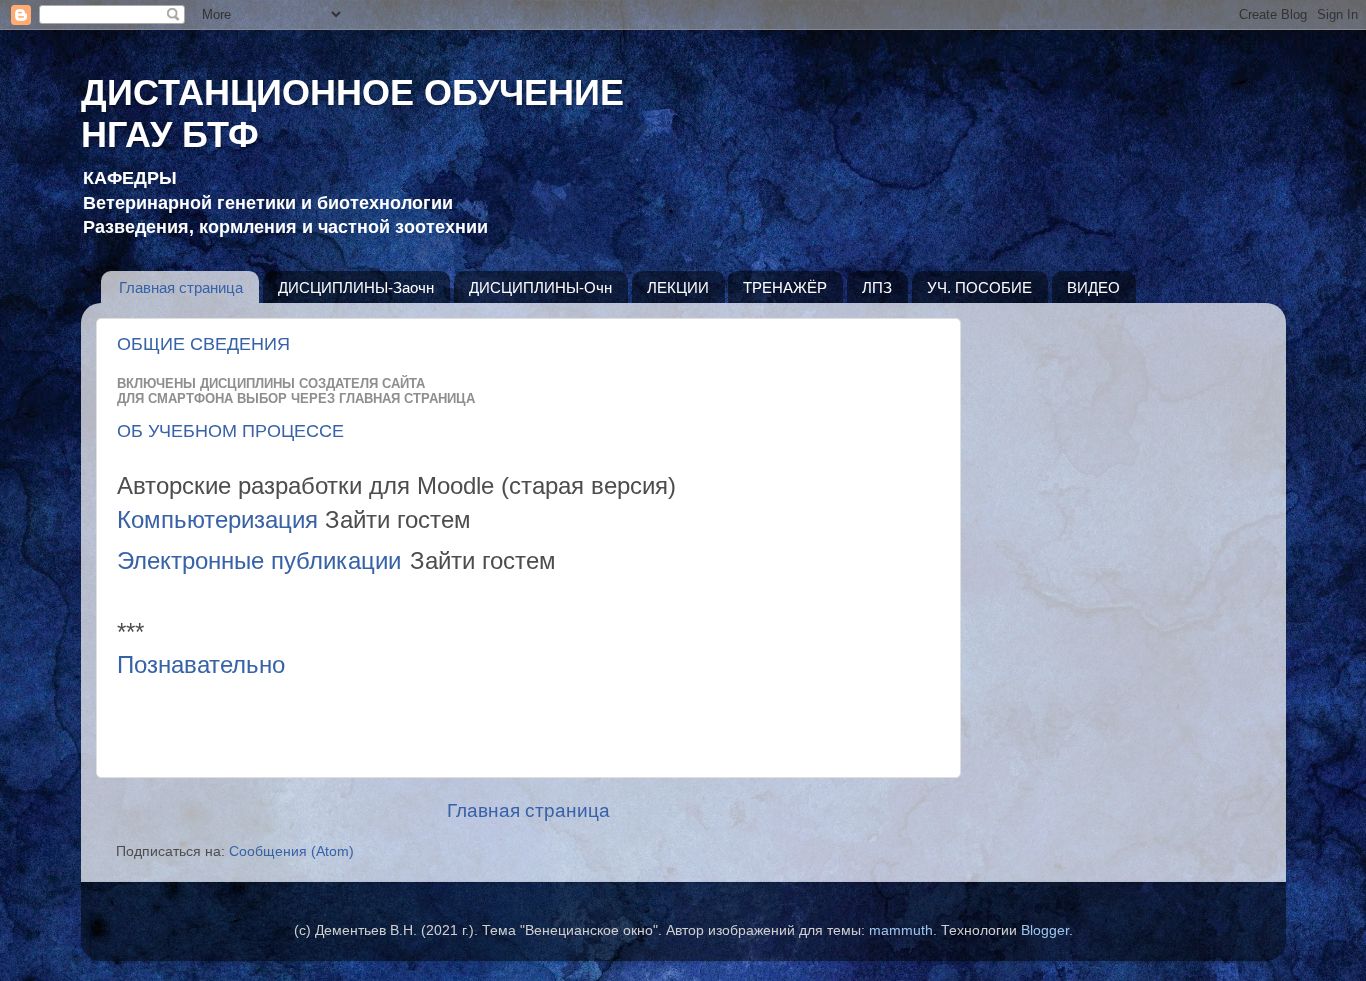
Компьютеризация (217, 519)
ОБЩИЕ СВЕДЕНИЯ (203, 344)
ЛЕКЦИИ (678, 287)
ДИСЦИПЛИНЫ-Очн (540, 287)
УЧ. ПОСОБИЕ (979, 287)
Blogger (1045, 930)
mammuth (901, 930)
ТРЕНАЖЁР (785, 287)
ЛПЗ (877, 287)
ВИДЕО (1093, 287)
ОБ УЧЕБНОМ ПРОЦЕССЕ (230, 431)
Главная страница (181, 287)
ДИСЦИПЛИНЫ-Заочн (356, 287)
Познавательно (201, 664)
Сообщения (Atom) (291, 851)
